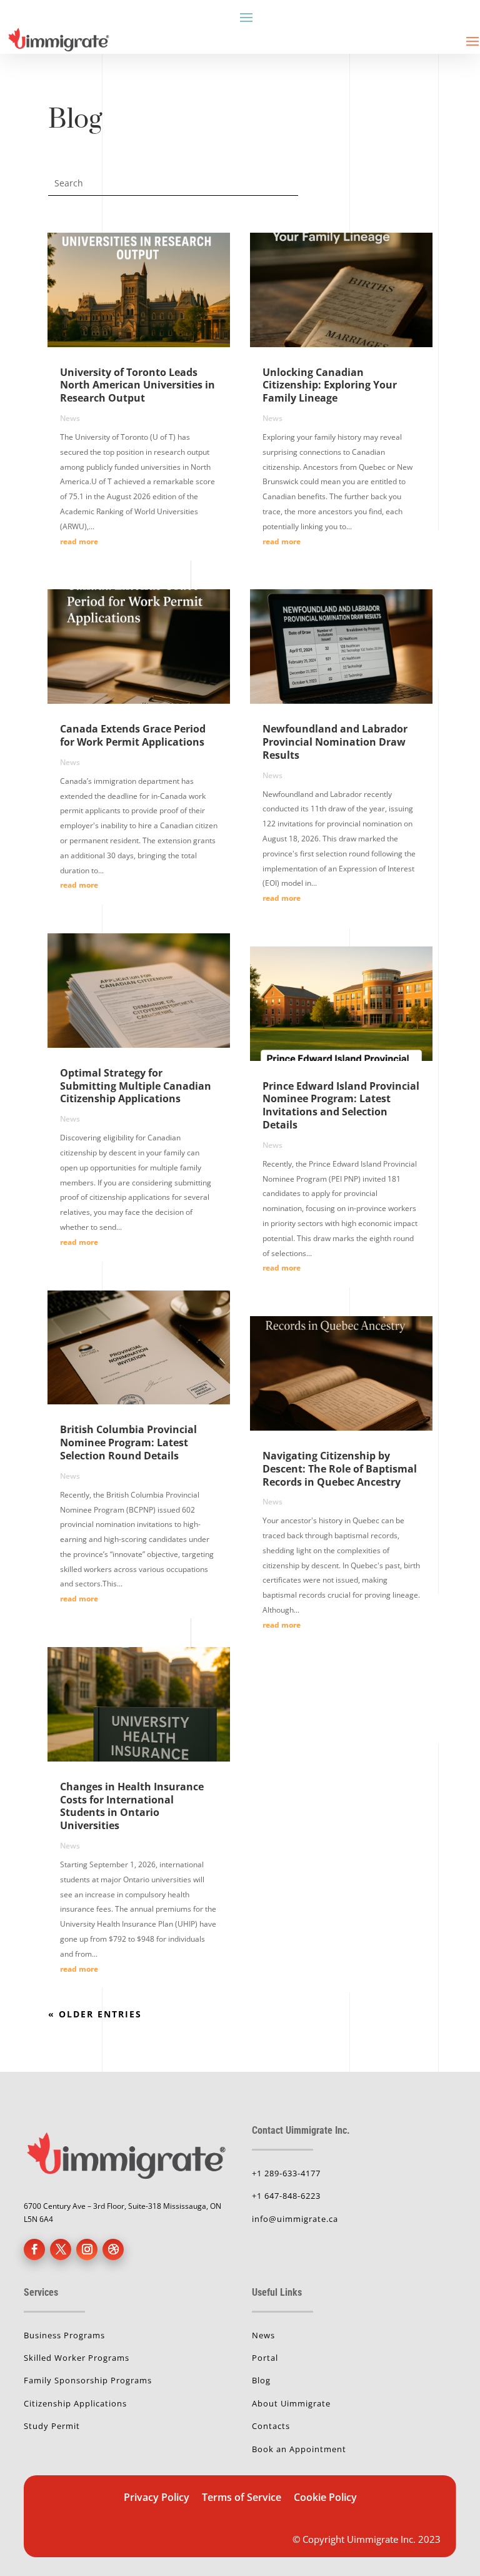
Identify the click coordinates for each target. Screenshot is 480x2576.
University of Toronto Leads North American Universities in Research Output (137, 385)
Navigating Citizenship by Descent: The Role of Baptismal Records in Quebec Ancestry (340, 1469)
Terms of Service (243, 2497)
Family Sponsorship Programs (88, 2380)
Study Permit (52, 2426)
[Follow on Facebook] (34, 2249)
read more (79, 541)
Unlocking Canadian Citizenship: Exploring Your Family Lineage (330, 385)
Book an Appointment (299, 2449)
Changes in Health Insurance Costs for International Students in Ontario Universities (132, 1806)
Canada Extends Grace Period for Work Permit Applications (133, 735)
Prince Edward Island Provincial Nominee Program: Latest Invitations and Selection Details (341, 1105)
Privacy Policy (157, 2497)
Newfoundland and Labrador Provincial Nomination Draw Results (335, 742)
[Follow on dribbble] (113, 2249)
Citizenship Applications (75, 2403)
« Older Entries (95, 2014)
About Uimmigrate (291, 2403)
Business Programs (64, 2335)
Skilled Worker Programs (77, 2358)
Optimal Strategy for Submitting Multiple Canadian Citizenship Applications (136, 1086)
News (70, 418)
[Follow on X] (61, 2249)
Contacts (271, 2426)
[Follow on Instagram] (87, 2249)
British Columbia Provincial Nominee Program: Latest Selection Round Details (128, 1443)
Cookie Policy (325, 2497)
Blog (261, 2380)
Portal (265, 2358)
